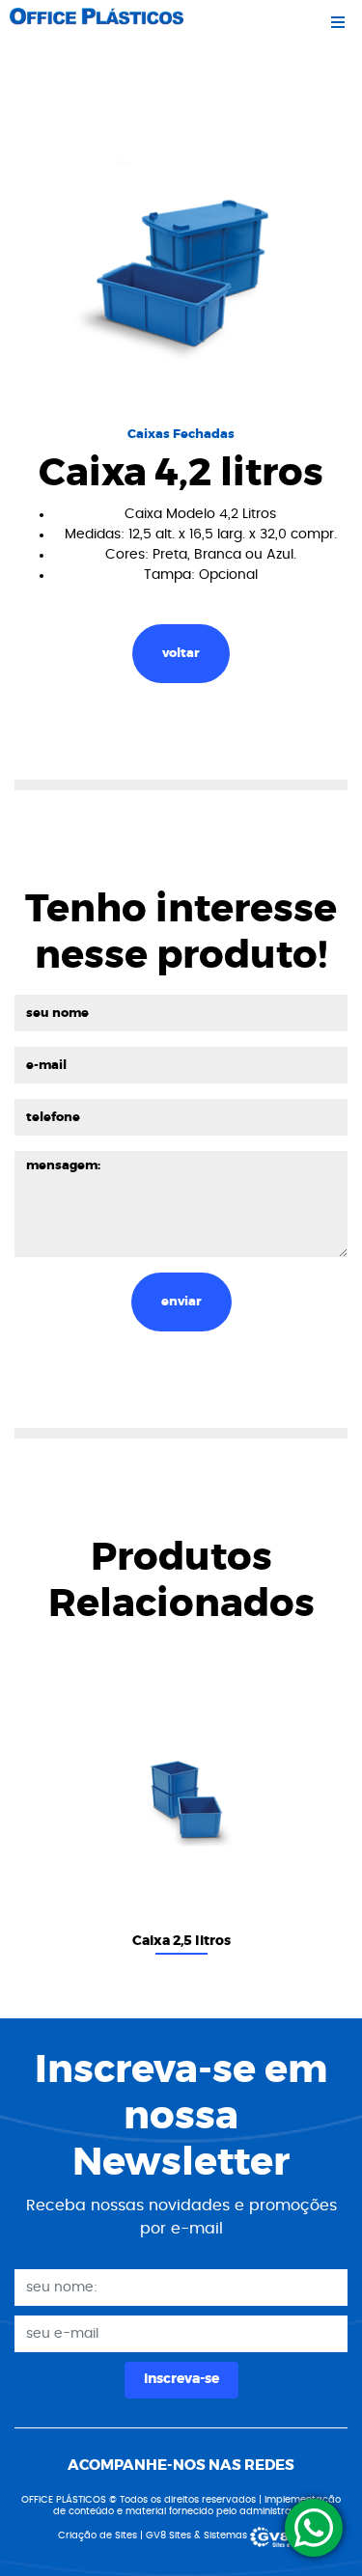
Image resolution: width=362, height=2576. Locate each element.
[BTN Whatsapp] (314, 2528)
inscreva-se (181, 2379)
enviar (181, 1302)
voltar (181, 654)
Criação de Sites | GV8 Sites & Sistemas (154, 2535)
